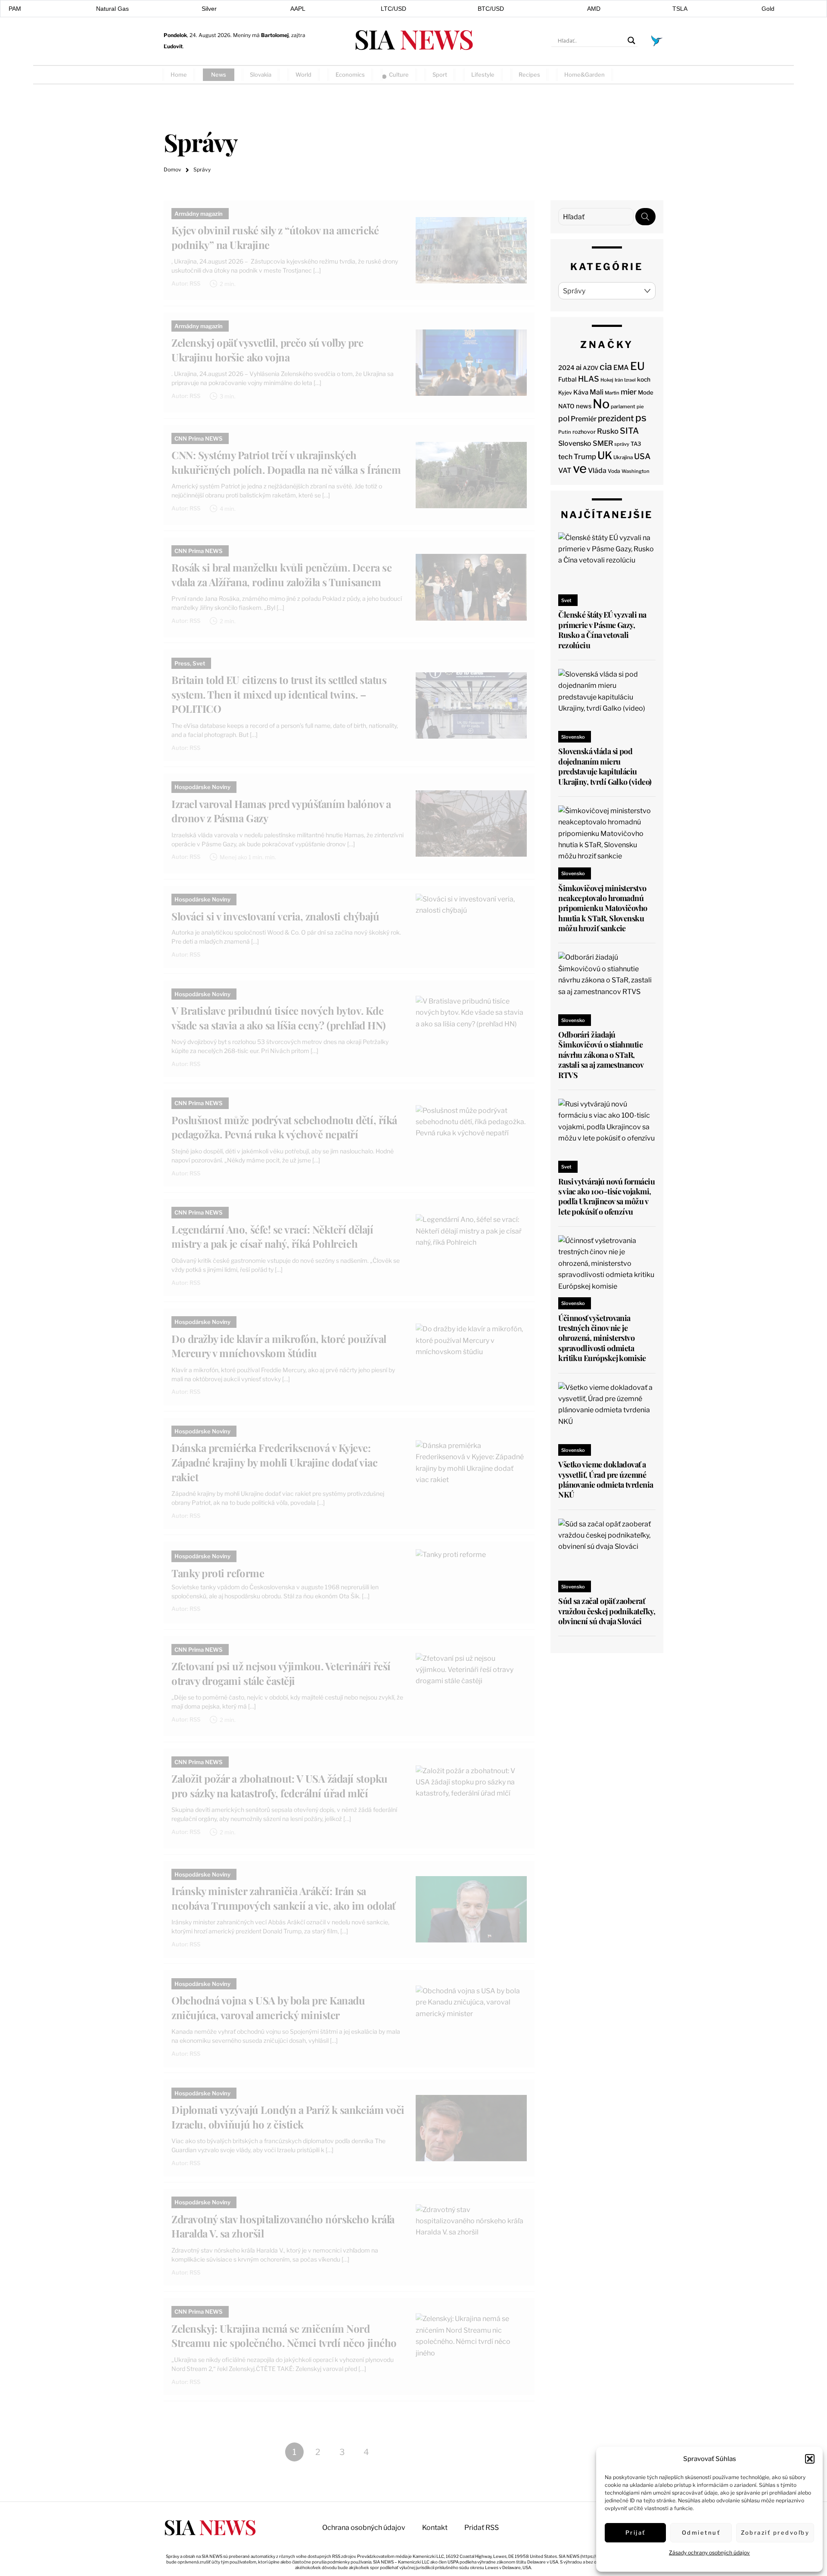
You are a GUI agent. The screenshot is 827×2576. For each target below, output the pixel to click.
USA (642, 456)
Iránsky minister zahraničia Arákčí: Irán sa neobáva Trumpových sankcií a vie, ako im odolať (283, 1898)
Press (182, 663)
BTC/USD (491, 9)
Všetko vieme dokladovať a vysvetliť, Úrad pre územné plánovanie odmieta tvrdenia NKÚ (606, 1479)
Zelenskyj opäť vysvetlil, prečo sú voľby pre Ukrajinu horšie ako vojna (267, 350)
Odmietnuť (701, 2532)
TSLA (680, 9)
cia (606, 367)
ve (580, 468)
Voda (614, 471)
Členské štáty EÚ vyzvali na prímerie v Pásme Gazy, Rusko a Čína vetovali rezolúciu (602, 630)
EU (637, 366)
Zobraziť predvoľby (775, 2532)
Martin (612, 393)
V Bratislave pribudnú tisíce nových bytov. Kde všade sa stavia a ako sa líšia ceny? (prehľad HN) (278, 1018)
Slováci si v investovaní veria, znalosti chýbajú (275, 916)
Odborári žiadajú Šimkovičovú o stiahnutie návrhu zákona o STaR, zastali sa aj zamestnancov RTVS (601, 1055)
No (601, 404)
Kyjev (565, 393)
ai (579, 367)
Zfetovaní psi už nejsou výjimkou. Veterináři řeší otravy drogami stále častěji (281, 1673)
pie (640, 407)
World (303, 75)
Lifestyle (483, 75)
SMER (603, 443)
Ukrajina (623, 457)
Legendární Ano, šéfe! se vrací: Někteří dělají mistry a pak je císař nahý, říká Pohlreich (272, 1237)
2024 (566, 368)
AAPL (298, 9)
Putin (565, 432)
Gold (768, 9)
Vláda (597, 471)
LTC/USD (393, 9)
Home (179, 75)
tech (565, 457)
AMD (594, 9)
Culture (399, 75)
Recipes (529, 75)
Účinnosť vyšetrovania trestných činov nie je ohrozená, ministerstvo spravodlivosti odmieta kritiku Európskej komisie (602, 1338)
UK (605, 455)
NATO (566, 406)
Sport (440, 75)
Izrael (630, 380)
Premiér (584, 419)
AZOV (591, 368)
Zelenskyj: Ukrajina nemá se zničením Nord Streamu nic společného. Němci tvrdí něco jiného (284, 2336)
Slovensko (575, 443)
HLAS (589, 379)
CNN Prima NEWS (199, 438)
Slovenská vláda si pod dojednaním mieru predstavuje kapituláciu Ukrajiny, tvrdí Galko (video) (605, 766)
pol (564, 418)
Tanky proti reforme (218, 1573)
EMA (621, 368)
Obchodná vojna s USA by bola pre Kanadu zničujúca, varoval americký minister (268, 2007)
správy (622, 444)
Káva (581, 392)
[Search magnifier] (631, 40)
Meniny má (261, 35)
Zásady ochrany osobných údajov (709, 2553)
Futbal (567, 379)
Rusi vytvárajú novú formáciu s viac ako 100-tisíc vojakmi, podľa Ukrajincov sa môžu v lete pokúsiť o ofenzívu (606, 1196)
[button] (810, 2459)
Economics (350, 75)
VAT (565, 471)
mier (629, 392)
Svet (199, 663)
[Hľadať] (645, 217)
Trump (585, 457)
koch (644, 379)
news (584, 406)
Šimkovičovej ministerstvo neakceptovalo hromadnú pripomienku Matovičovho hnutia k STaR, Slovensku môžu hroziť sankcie (603, 908)
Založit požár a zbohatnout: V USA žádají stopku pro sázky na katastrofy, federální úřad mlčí (279, 1786)
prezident (616, 418)
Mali (597, 392)
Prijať (636, 2532)
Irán (619, 380)
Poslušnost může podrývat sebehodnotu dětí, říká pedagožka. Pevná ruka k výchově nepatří (284, 1127)
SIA (413, 39)
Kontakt (435, 2528)
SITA (629, 431)
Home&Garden (584, 75)
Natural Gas (112, 9)
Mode (646, 392)
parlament (623, 407)
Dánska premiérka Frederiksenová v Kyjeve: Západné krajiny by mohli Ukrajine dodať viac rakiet (274, 1462)
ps (641, 418)
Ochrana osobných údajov (364, 2528)
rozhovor (584, 432)
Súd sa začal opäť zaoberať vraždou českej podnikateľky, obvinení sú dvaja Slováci (607, 1611)
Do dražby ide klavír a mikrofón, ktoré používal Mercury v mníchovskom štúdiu (279, 1346)
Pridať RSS (646, 74)
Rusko (608, 431)
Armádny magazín (199, 214)
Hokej (607, 380)
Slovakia (261, 75)
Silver (209, 9)
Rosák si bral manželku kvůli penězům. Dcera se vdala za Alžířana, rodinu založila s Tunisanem (281, 575)
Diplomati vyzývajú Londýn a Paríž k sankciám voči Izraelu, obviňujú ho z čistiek (288, 2117)
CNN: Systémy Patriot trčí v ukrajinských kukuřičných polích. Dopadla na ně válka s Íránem (286, 462)
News (219, 75)
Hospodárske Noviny (202, 787)
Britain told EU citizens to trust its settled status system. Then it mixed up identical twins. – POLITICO (279, 694)
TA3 (636, 444)
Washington (636, 471)
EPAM (13, 9)
